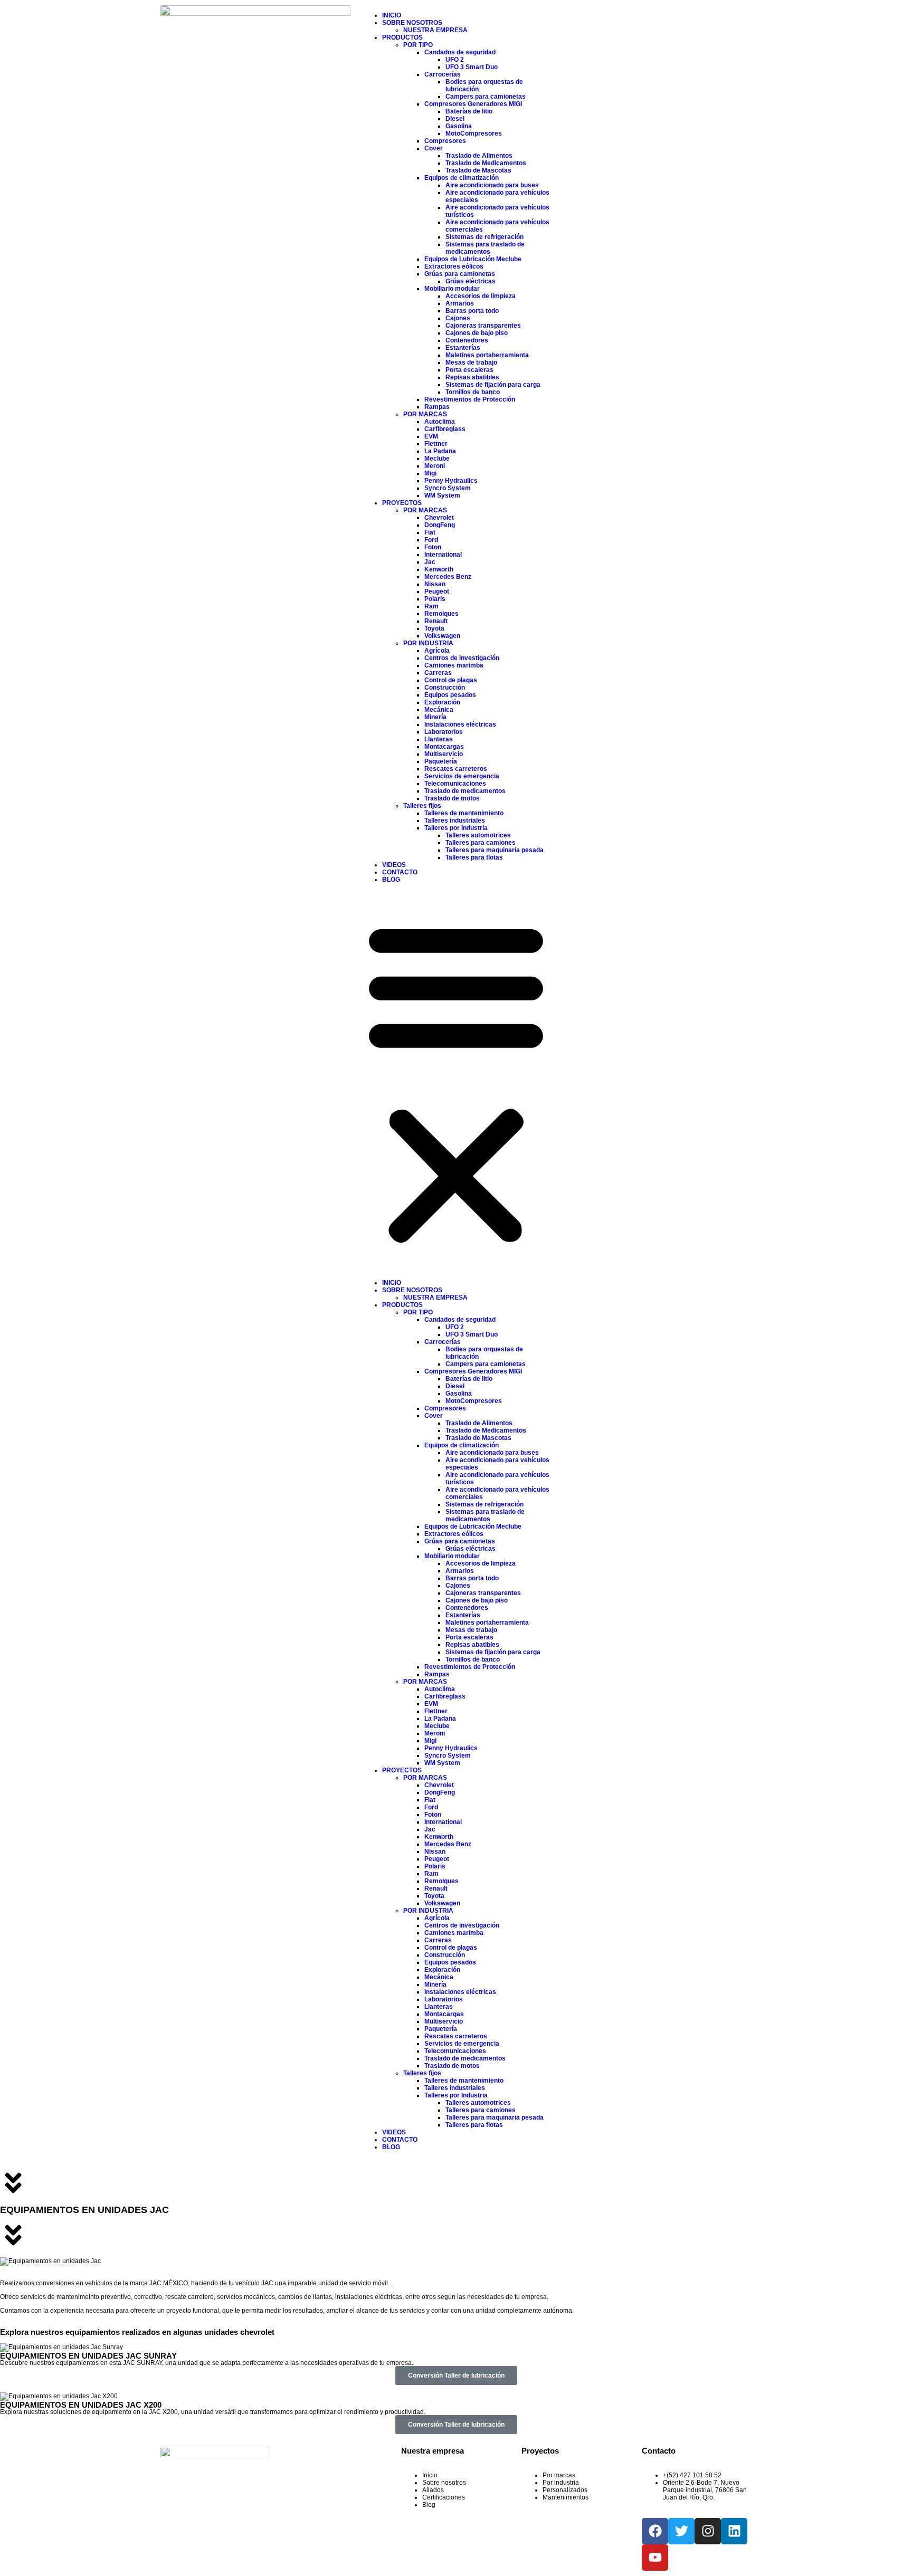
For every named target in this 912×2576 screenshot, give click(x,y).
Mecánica (439, 710)
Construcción (445, 688)
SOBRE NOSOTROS (412, 23)
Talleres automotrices (478, 835)
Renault (436, 621)
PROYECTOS (402, 503)
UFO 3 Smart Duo (472, 67)
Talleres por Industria (456, 828)
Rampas (437, 407)
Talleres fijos (422, 806)
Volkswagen (442, 636)
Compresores (445, 141)
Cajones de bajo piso (477, 333)
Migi (430, 473)
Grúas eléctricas (471, 281)
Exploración (442, 702)
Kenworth (439, 569)
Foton (433, 547)
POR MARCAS (425, 414)
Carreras (438, 673)
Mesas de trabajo (471, 362)
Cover (434, 148)
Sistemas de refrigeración (484, 237)
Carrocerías (443, 74)
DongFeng (440, 525)
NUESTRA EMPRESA (435, 30)
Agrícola (437, 651)
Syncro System (448, 488)
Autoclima (440, 422)
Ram (431, 606)
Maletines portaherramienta (487, 355)
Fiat (430, 532)
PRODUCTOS (402, 37)
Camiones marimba (454, 665)
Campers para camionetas (486, 97)
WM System (442, 495)
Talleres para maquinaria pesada (495, 850)
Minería (435, 717)
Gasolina (459, 126)
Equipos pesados (450, 695)
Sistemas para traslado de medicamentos (485, 248)
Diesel (455, 119)
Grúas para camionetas (460, 274)
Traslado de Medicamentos (486, 163)
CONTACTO (400, 872)
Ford (431, 540)
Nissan (435, 584)
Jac (430, 562)
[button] (456, 1081)
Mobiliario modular (452, 289)
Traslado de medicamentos (465, 791)
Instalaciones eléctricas (460, 724)
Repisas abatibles (472, 377)
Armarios (460, 303)
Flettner (436, 444)
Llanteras (439, 739)
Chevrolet (439, 518)
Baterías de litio (469, 111)
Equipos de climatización (462, 178)
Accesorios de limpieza (481, 296)
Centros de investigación (462, 658)
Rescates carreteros (456, 769)
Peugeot (437, 591)
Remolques (441, 614)
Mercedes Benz (448, 577)
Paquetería (441, 761)
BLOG (391, 880)
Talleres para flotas (474, 857)
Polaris (435, 599)
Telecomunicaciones (455, 784)
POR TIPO (418, 45)
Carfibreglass (445, 429)
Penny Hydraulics (451, 481)
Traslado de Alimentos (479, 156)
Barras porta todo (472, 311)
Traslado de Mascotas (478, 170)
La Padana (440, 451)
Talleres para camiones (481, 843)
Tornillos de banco (473, 392)
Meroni (435, 466)
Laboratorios (444, 732)
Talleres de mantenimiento (464, 813)
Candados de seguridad (460, 52)
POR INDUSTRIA (428, 643)
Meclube (437, 459)
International (443, 555)
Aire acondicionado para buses (492, 185)
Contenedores (467, 340)
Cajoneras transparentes (483, 326)
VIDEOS (394, 865)
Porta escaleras (469, 370)
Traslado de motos (452, 798)
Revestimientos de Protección (470, 399)
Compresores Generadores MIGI (473, 104)
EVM (431, 436)
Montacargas (444, 747)
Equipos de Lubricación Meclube (473, 259)
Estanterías (463, 348)
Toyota (434, 628)
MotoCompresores (474, 133)
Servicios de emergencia (462, 776)
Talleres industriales (455, 820)
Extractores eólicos (454, 266)
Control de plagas (451, 680)
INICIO (392, 15)
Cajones (458, 318)
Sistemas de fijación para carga (493, 385)
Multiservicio (444, 754)
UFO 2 (455, 60)
